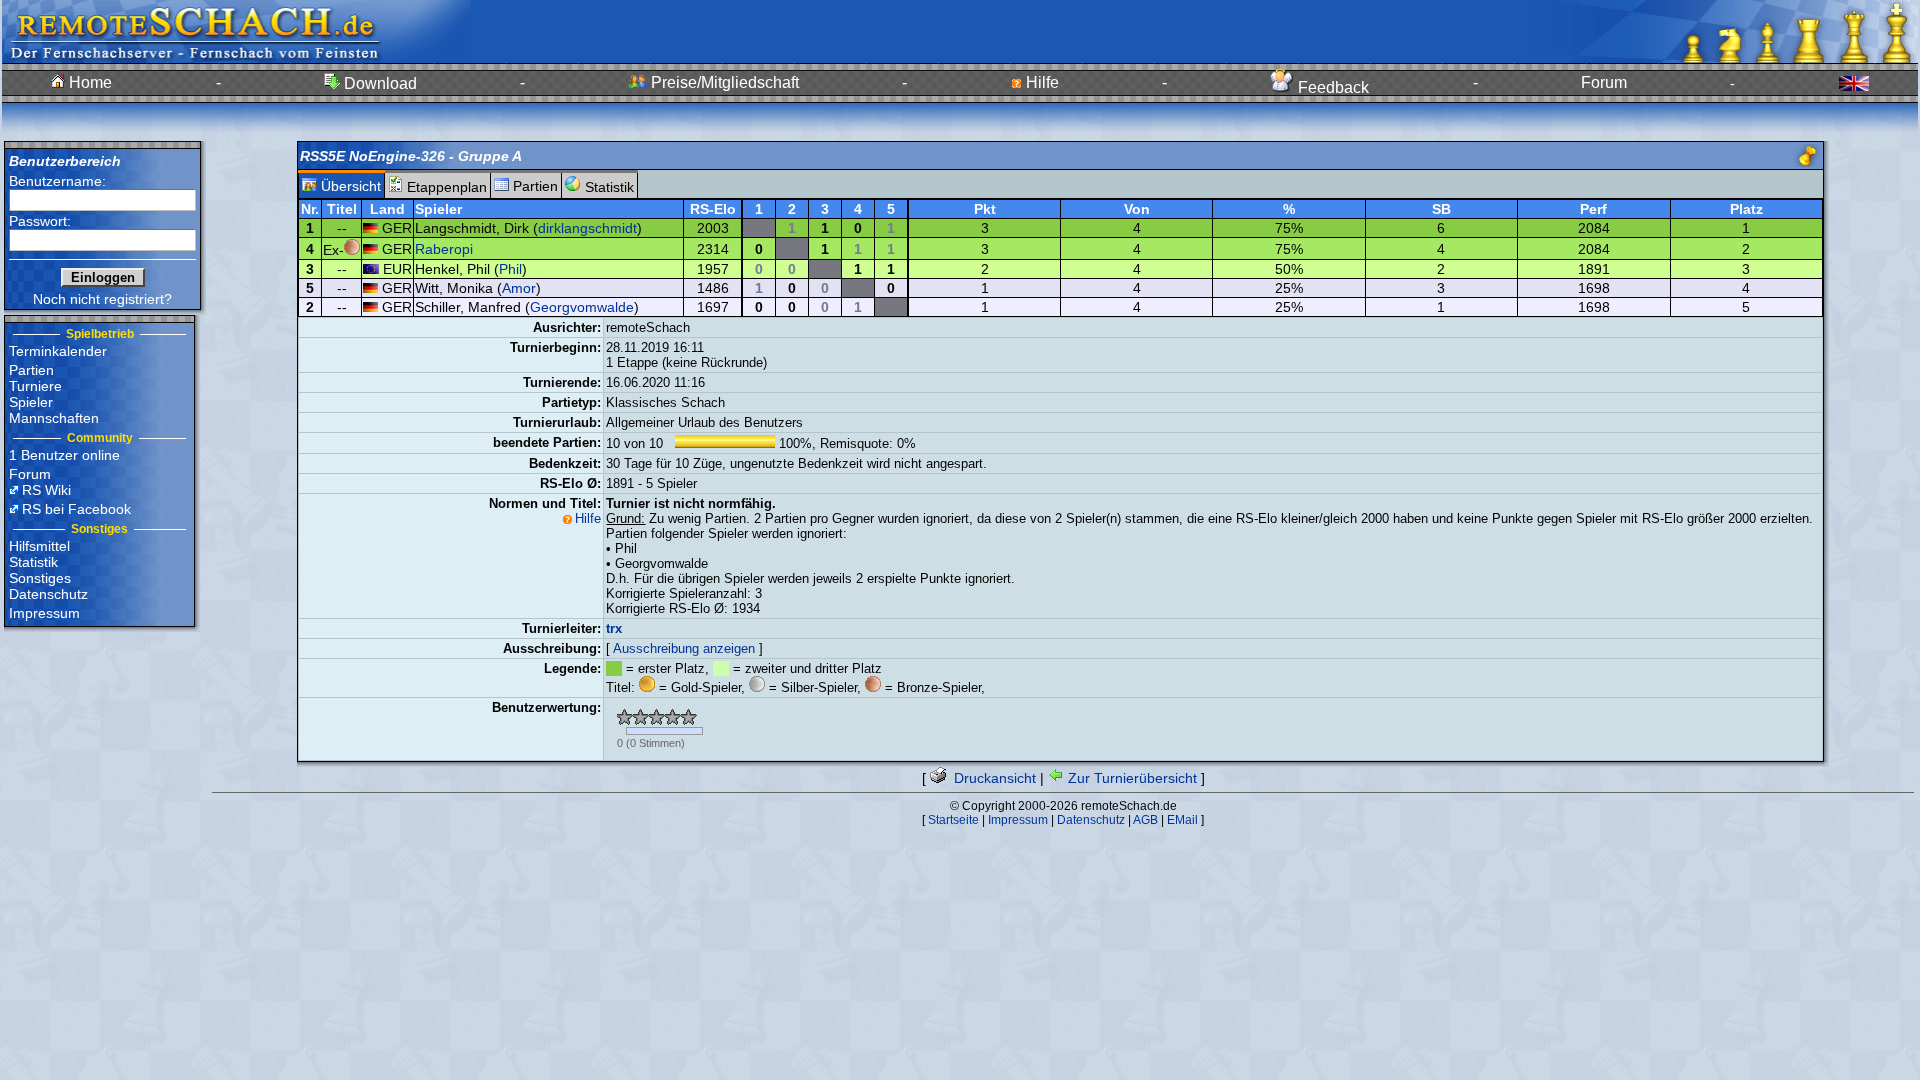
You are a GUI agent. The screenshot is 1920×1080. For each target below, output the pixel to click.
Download (378, 83)
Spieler (31, 402)
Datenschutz (48, 594)
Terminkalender (58, 351)
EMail (1182, 820)
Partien (31, 370)
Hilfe (1040, 82)
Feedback (1331, 87)
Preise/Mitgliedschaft (723, 82)
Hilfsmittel (39, 546)
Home (88, 82)
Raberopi (444, 249)
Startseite (953, 820)
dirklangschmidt (587, 228)
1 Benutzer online (64, 455)
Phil (510, 269)
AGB (1145, 820)
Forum (1604, 82)
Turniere (35, 386)
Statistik (33, 562)
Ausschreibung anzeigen (684, 648)
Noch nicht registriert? (102, 299)
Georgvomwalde (582, 307)
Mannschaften (54, 418)
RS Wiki (46, 490)
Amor (519, 288)
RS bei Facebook (76, 509)
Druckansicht (993, 778)
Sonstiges (40, 578)
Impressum (44, 613)
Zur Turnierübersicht (1130, 778)
